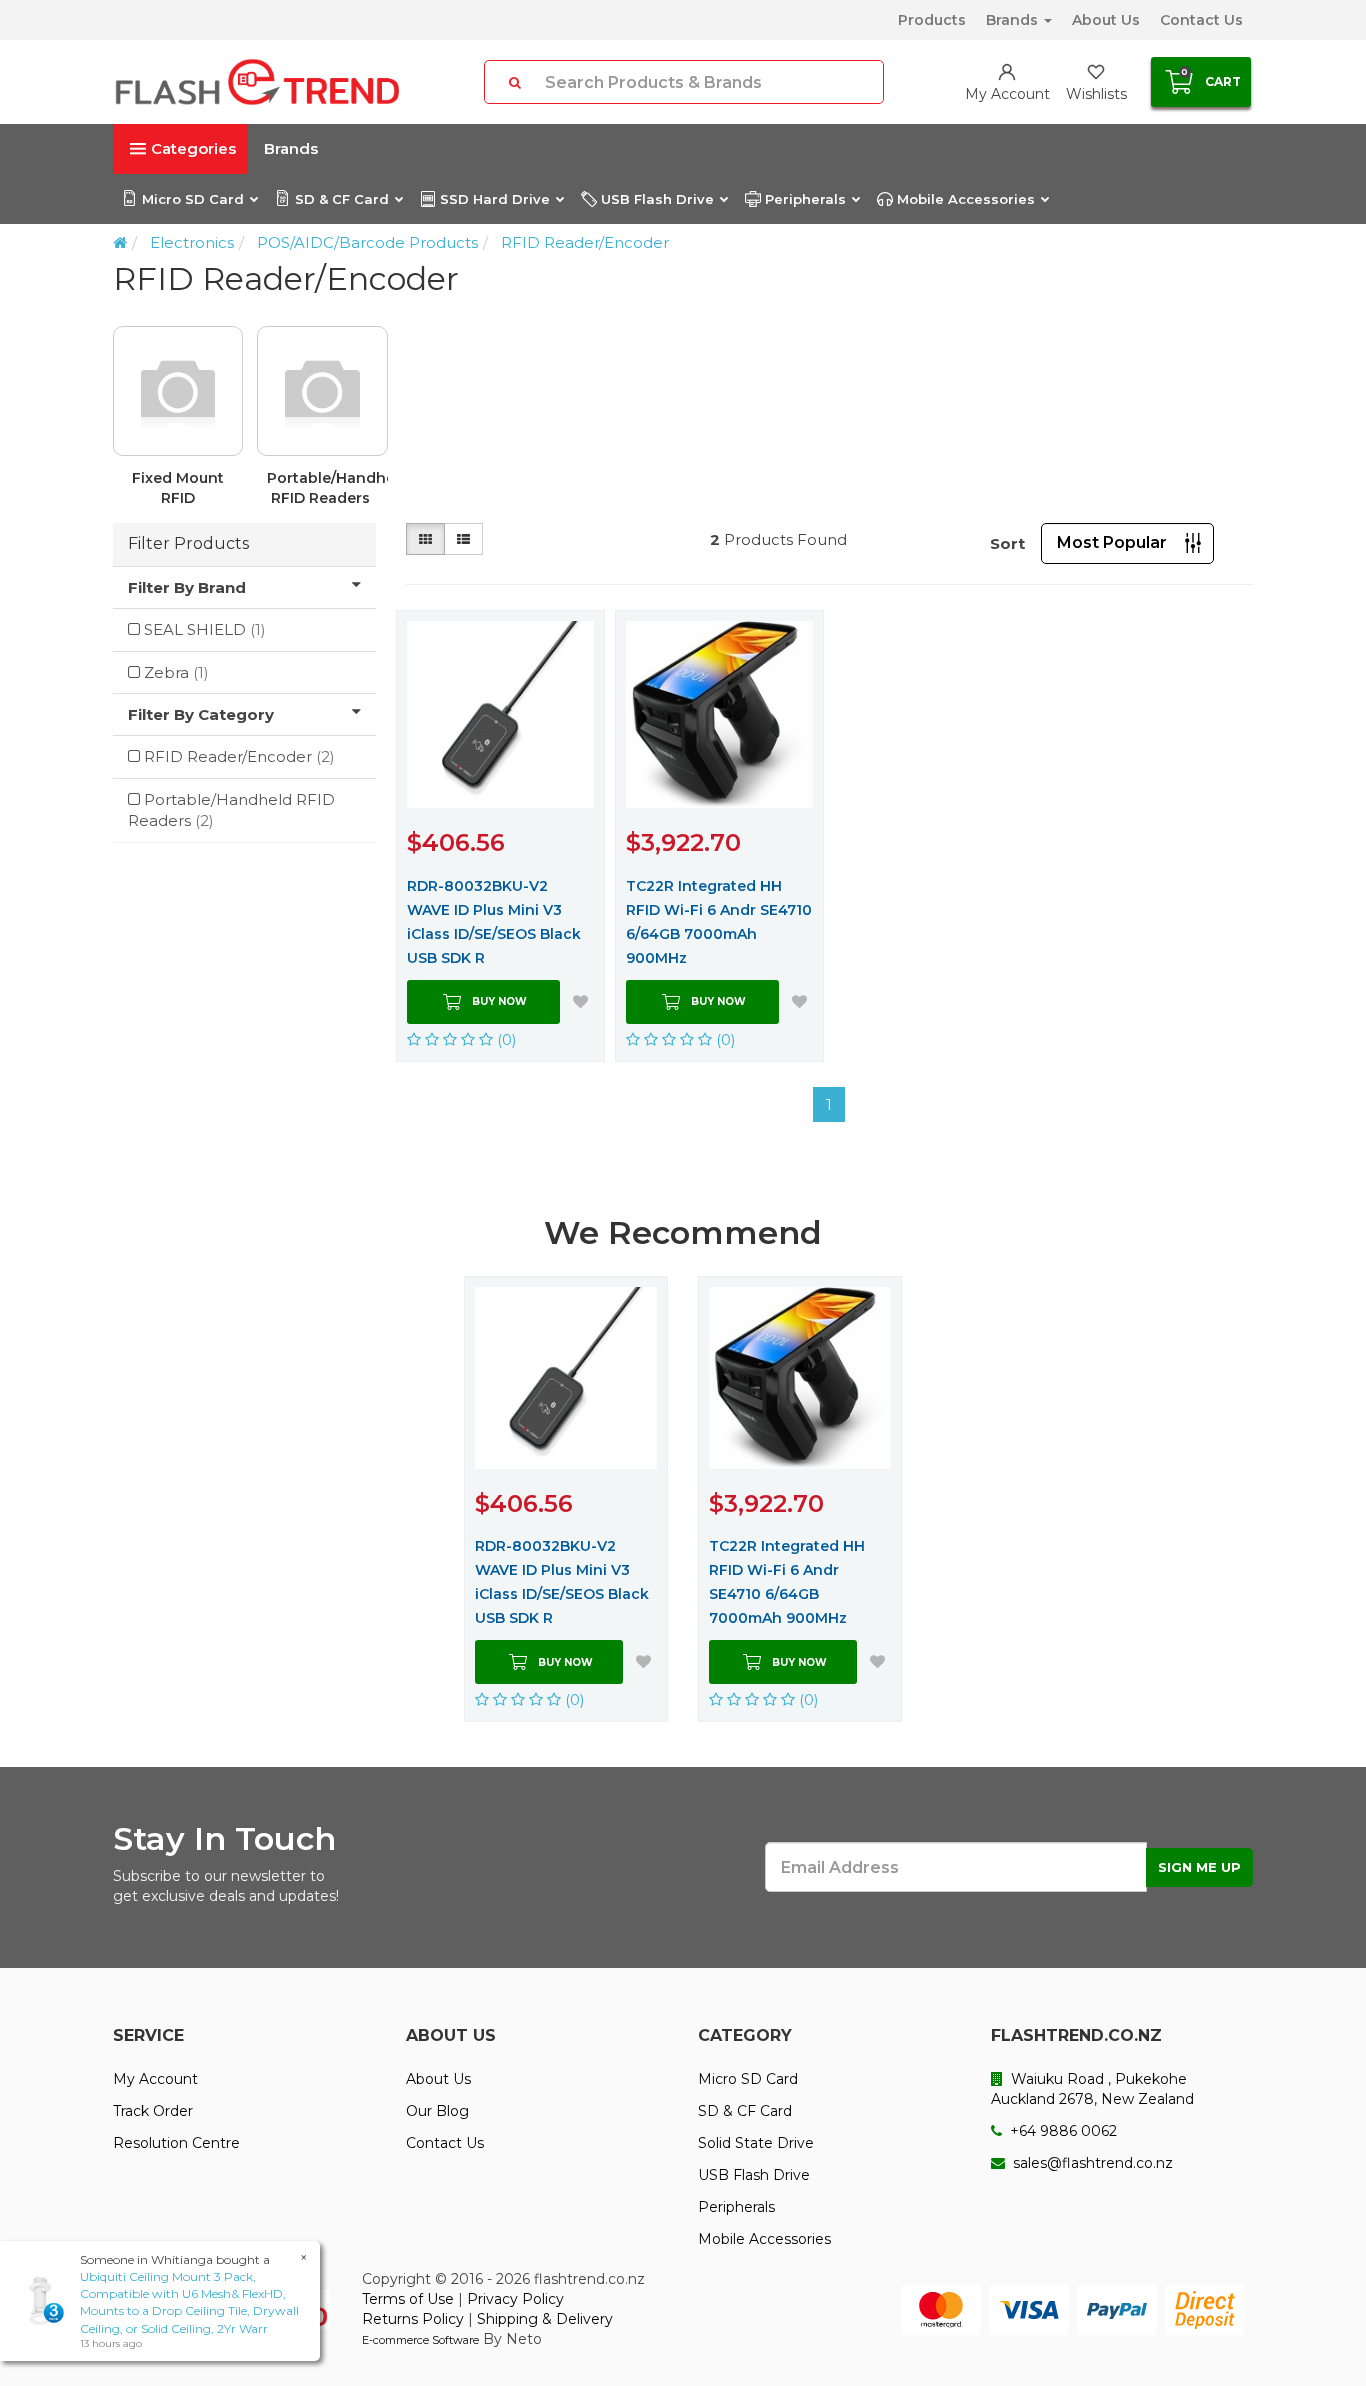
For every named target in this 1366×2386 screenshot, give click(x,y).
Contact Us (1201, 20)
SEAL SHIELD (205, 629)
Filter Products (188, 543)
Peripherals (805, 199)
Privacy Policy (515, 2299)
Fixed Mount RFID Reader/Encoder (183, 488)
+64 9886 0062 (1061, 2131)
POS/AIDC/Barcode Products (367, 242)
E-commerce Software (420, 2340)
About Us (1106, 20)
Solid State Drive (756, 2143)
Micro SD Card (193, 199)
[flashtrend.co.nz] (257, 82)
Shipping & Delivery (545, 2319)
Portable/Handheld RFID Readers (327, 488)
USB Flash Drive (657, 199)
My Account (155, 2079)
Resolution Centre (176, 2143)
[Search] (515, 82)
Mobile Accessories (966, 199)
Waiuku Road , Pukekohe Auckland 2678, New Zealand (1092, 2089)
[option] (683, 424)
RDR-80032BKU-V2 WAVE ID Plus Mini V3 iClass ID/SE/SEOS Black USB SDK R (494, 922)
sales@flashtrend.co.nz (1091, 2163)
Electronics (192, 242)
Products (932, 20)
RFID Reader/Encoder (585, 242)
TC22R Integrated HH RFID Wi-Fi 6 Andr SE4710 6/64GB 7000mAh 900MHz (719, 922)
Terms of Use (408, 2299)
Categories (193, 148)
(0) (505, 1039)
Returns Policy (413, 2319)
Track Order (153, 2111)
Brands (1014, 20)
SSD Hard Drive (495, 199)
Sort (1007, 543)
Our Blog (437, 2111)
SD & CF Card (342, 199)
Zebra (176, 672)
